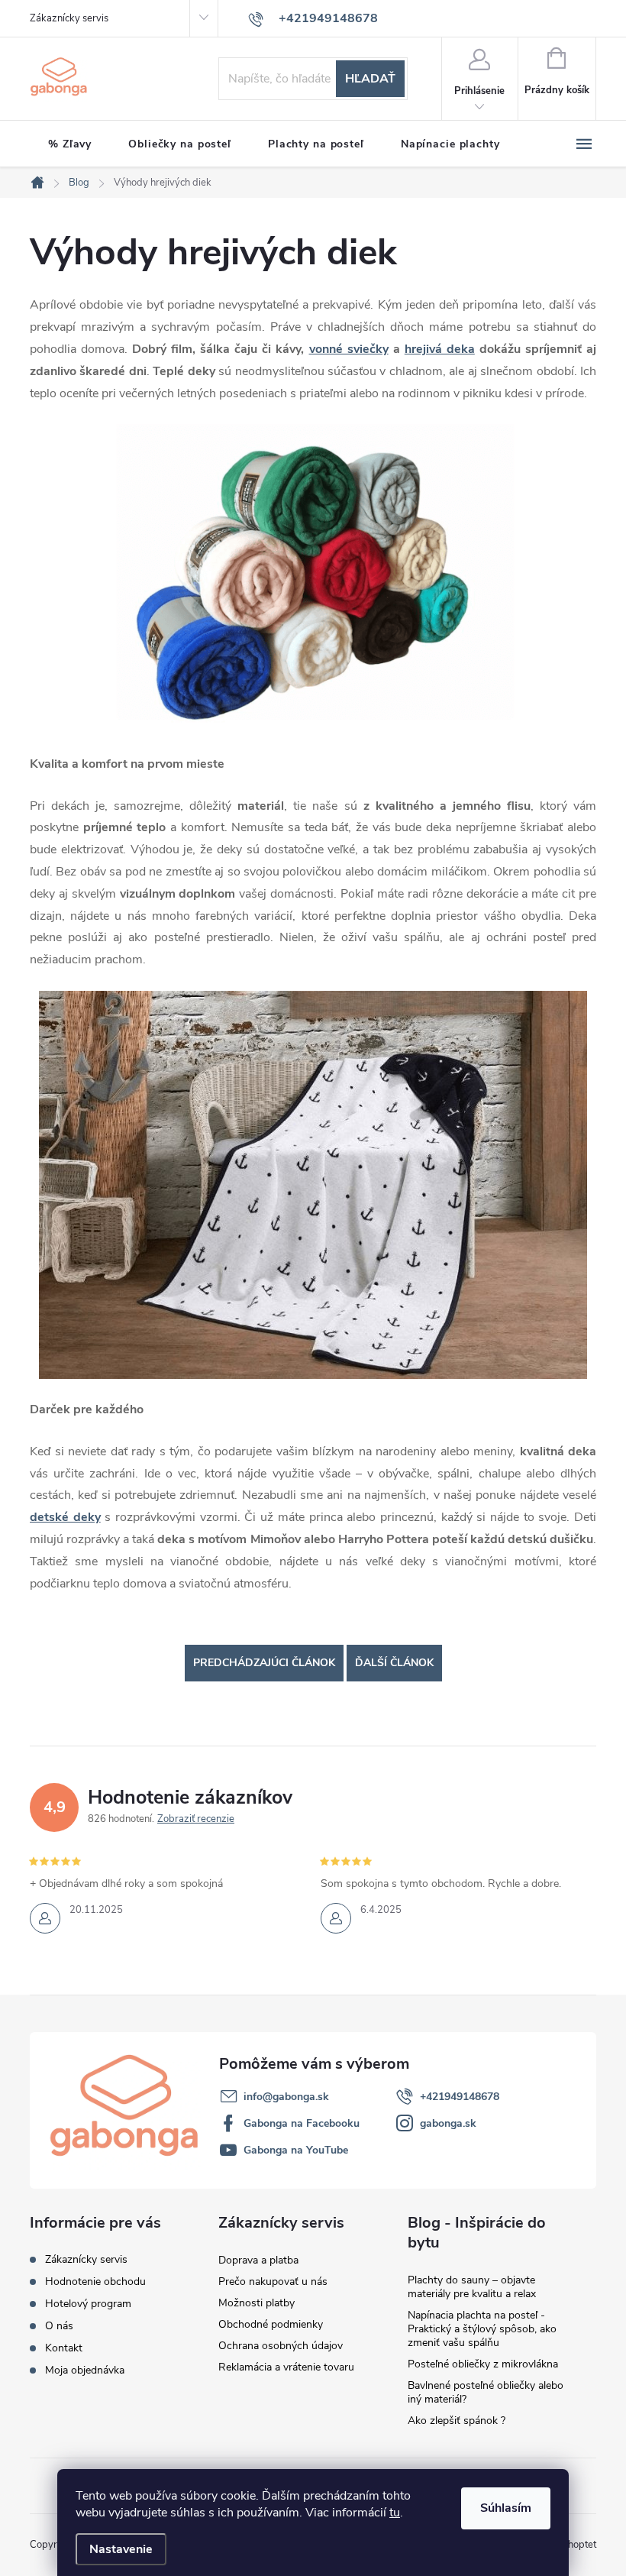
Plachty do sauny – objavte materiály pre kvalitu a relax (472, 2287)
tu (395, 2513)
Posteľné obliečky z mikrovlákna (483, 2364)
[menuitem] (70, 144)
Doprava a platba (258, 2260)
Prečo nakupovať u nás (273, 2282)
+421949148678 (460, 2097)
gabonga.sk (448, 2123)
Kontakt (64, 2348)
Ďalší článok (394, 1663)
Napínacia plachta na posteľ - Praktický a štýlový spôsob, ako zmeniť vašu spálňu (482, 2329)
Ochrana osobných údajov (281, 2346)
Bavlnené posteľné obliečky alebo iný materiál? (486, 2392)
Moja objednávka (85, 2370)
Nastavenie (121, 2549)
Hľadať (370, 79)
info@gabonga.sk (286, 2097)
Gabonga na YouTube (296, 2150)
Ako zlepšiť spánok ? (457, 2421)
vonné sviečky (349, 349)
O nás (59, 2326)
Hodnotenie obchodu (95, 2282)
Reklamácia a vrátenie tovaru (286, 2367)
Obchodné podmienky (271, 2324)
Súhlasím (506, 2508)
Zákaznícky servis (69, 18)
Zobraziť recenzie (196, 1819)
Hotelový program (88, 2304)
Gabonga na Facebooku (302, 2123)
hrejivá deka (440, 349)
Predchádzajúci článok (264, 1663)
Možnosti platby (257, 2303)
